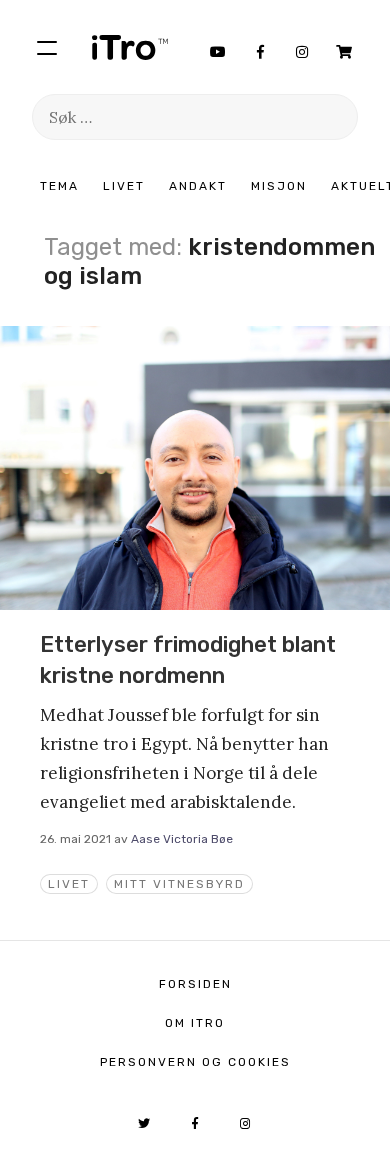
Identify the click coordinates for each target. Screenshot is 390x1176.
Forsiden (195, 984)
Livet (124, 186)
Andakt (198, 186)
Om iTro (195, 1023)
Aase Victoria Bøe (182, 839)
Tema (59, 186)
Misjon (279, 186)
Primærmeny (47, 47)
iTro (130, 47)
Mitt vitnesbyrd (179, 884)
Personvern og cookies (195, 1062)
